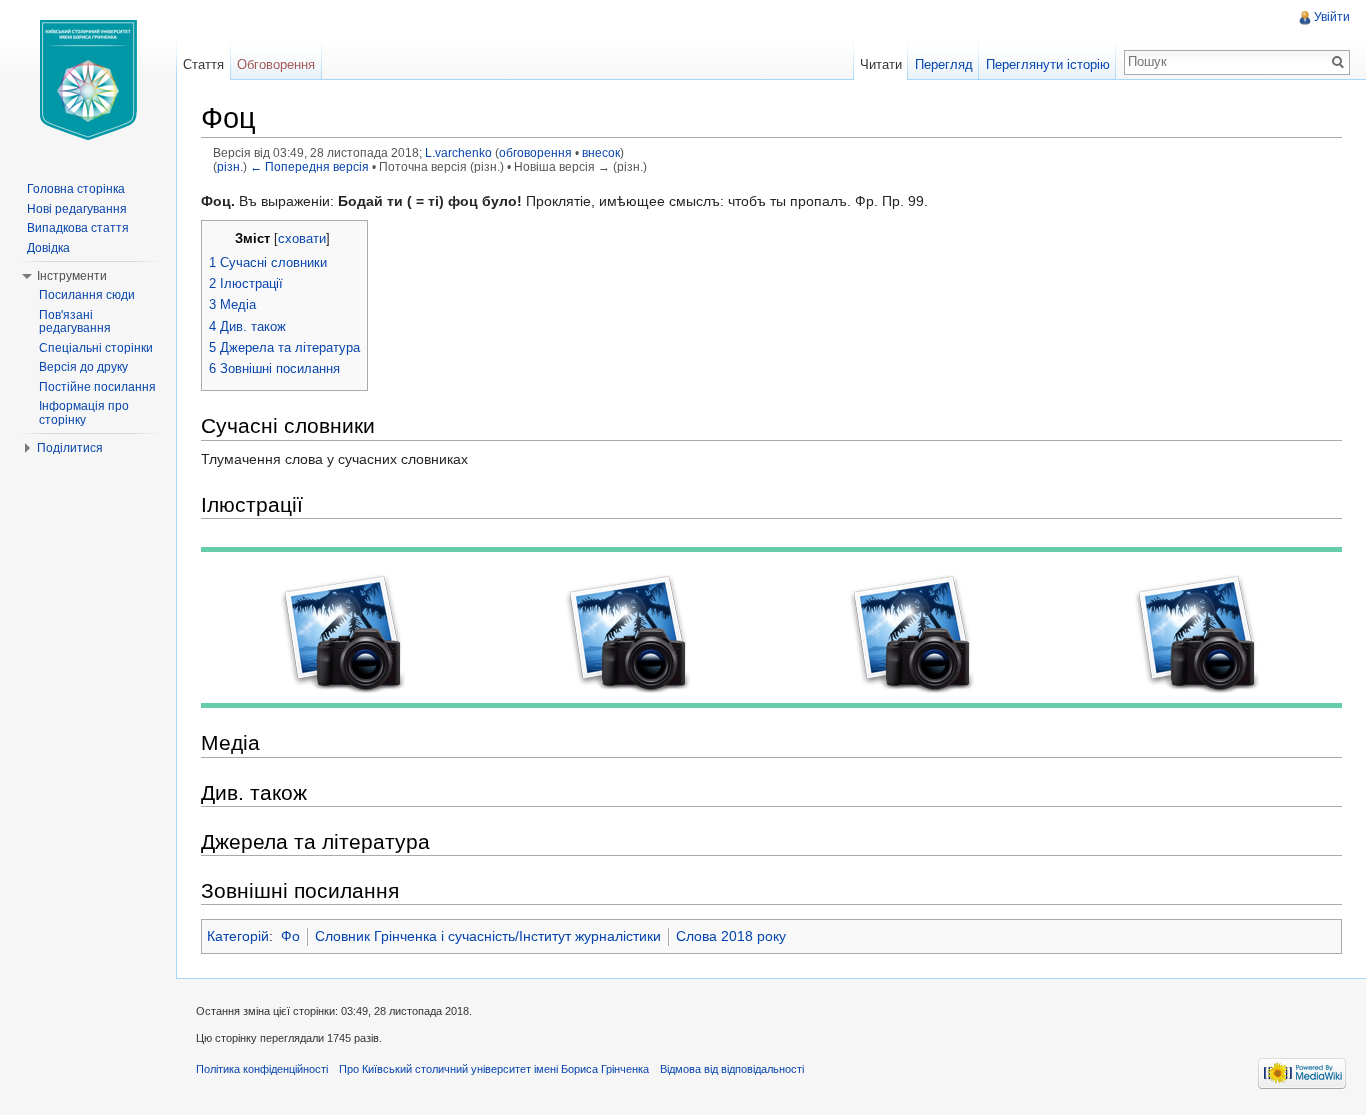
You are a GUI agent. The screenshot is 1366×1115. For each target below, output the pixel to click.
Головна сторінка (76, 189)
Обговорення (276, 64)
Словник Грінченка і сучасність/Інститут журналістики (488, 936)
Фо (290, 936)
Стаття (203, 64)
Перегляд (944, 64)
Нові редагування (77, 209)
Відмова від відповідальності (732, 1069)
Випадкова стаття (78, 228)
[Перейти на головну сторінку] (88, 80)
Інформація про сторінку (84, 413)
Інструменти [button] (72, 276)
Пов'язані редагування (75, 322)
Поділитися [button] (70, 448)
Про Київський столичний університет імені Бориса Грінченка (494, 1069)
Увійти (1332, 17)
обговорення (535, 152)
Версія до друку (83, 367)
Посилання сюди (87, 295)
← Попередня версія (309, 166)
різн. (230, 166)
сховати (302, 239)
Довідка (48, 248)
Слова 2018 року (731, 936)
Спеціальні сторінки (96, 348)
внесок (601, 152)
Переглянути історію (1048, 64)
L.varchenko (458, 152)
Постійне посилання (97, 387)
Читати (881, 64)
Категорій (238, 936)
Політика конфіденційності (262, 1069)
